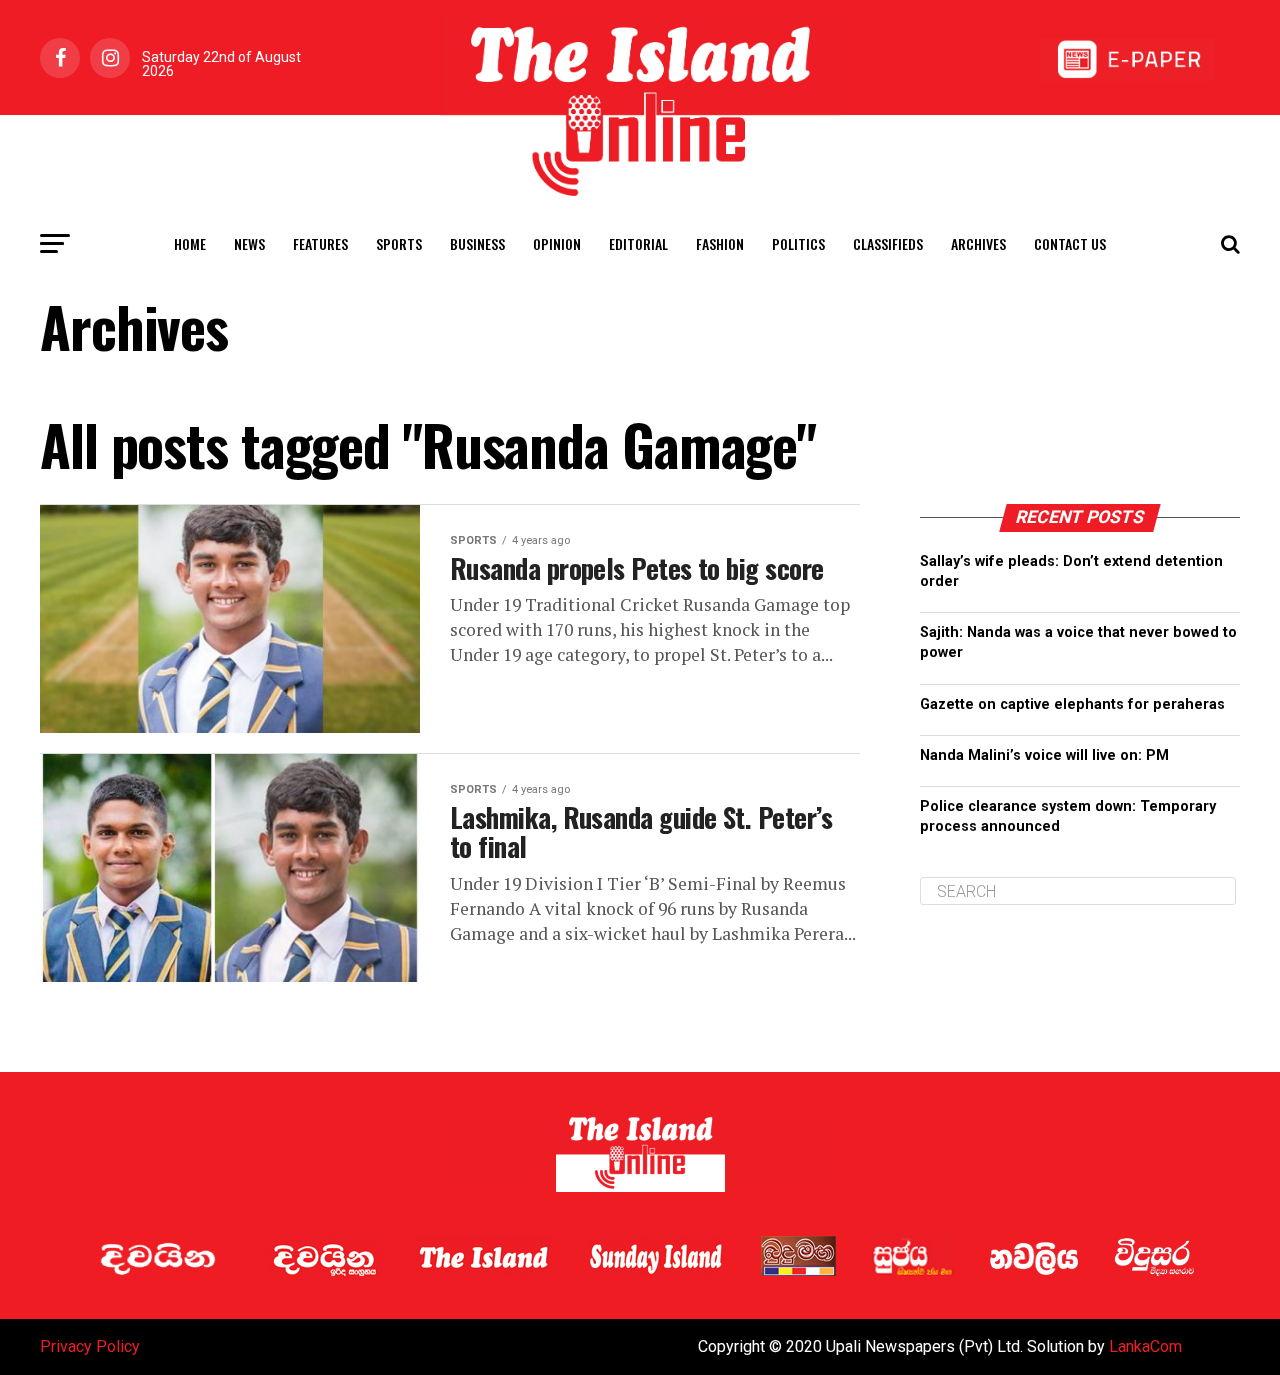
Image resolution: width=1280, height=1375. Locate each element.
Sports (399, 243)
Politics (798, 243)
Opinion (557, 243)
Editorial (638, 243)
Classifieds (888, 243)
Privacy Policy (90, 1346)
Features (320, 243)
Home (190, 243)
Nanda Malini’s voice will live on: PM (1044, 755)
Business (477, 243)
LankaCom (1145, 1346)
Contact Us (1070, 243)
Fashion (720, 243)
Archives (978, 243)
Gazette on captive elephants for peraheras (1072, 704)
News (249, 243)
